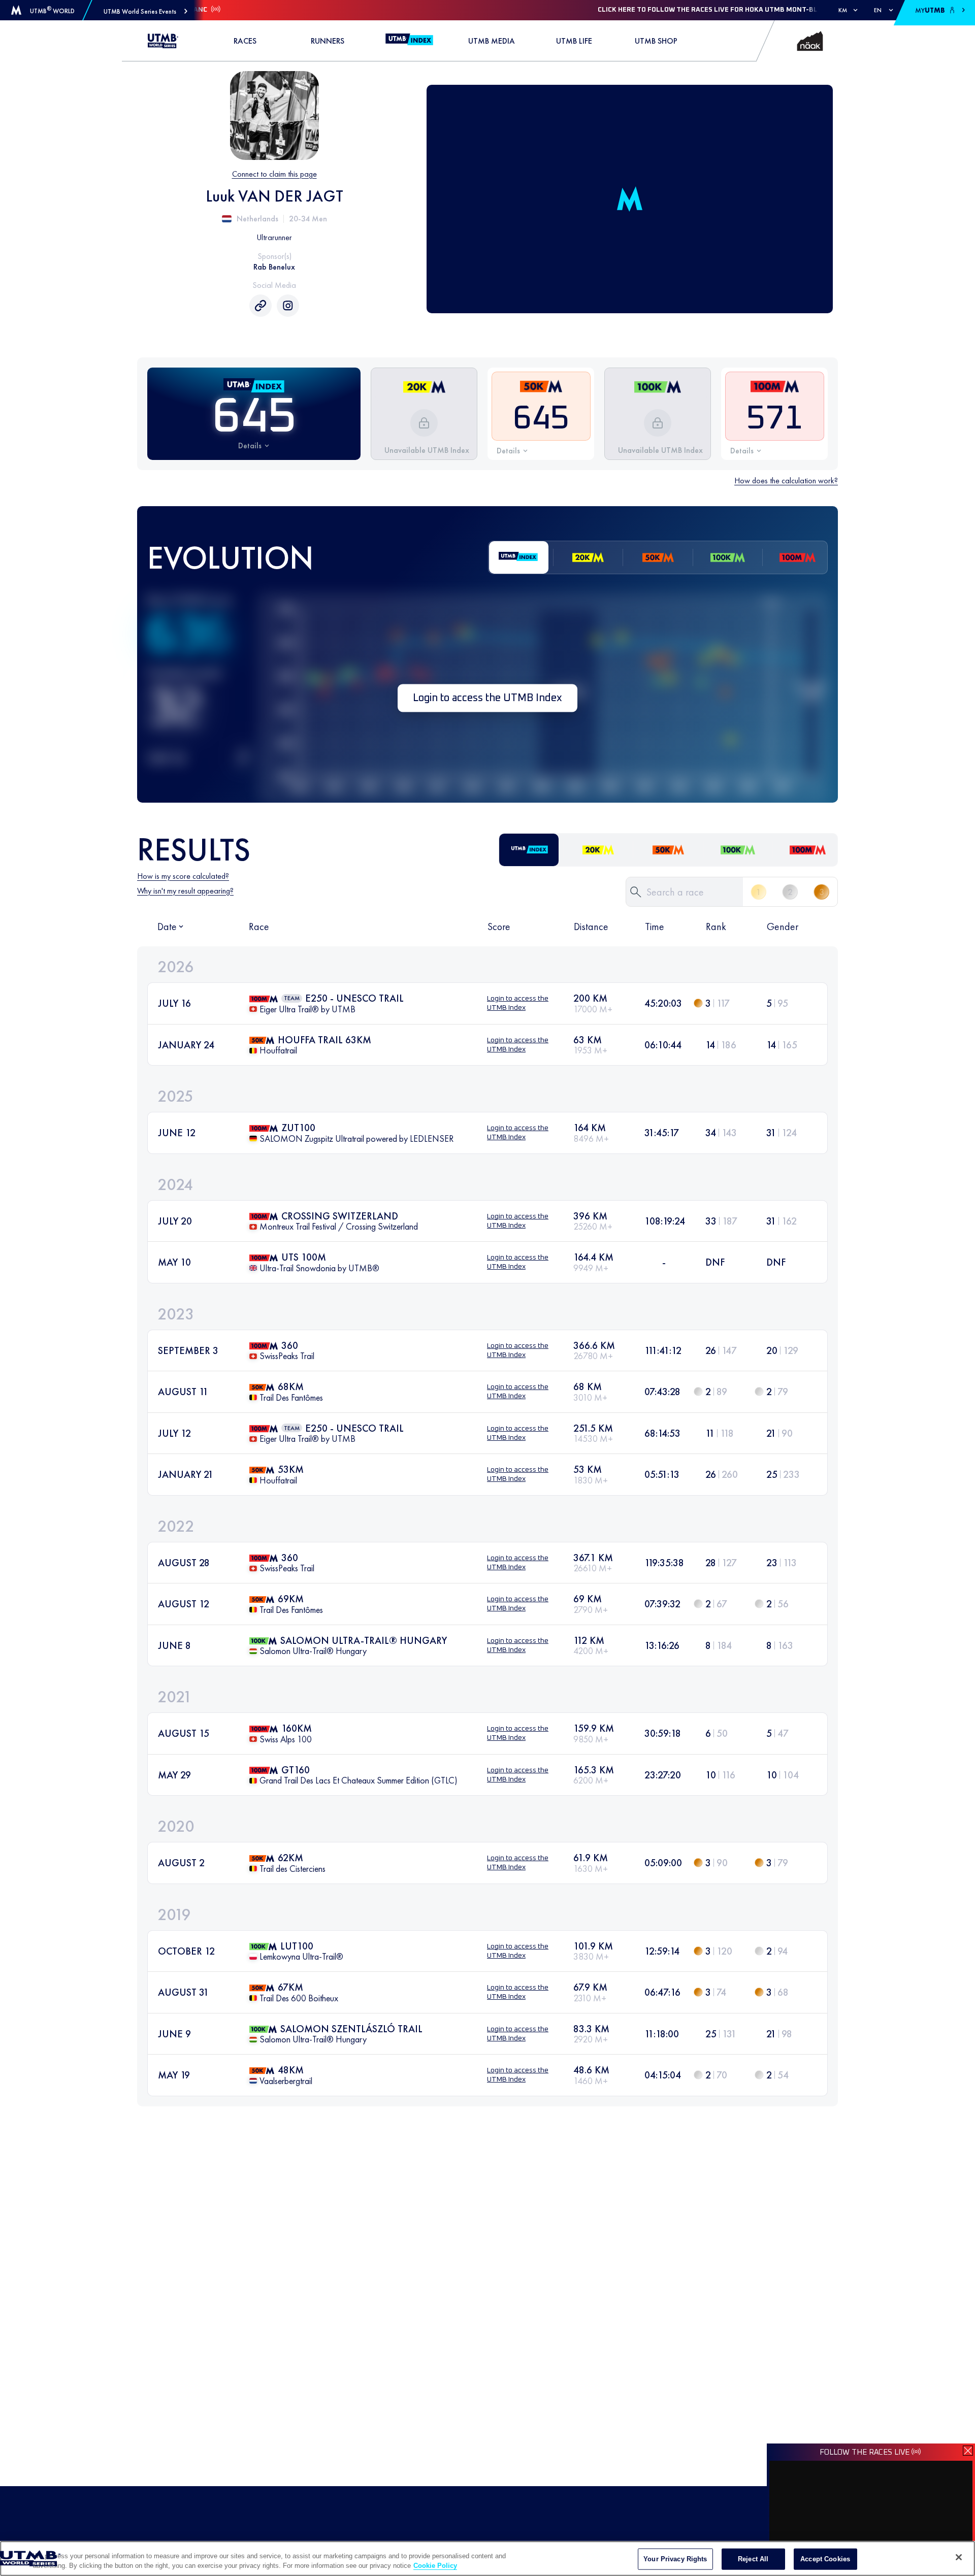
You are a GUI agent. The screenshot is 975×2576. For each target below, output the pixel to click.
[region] (487, 2558)
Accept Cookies (825, 2559)
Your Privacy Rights (675, 2559)
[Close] (959, 2557)
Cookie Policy (435, 2566)
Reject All (753, 2559)
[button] (145, 11)
